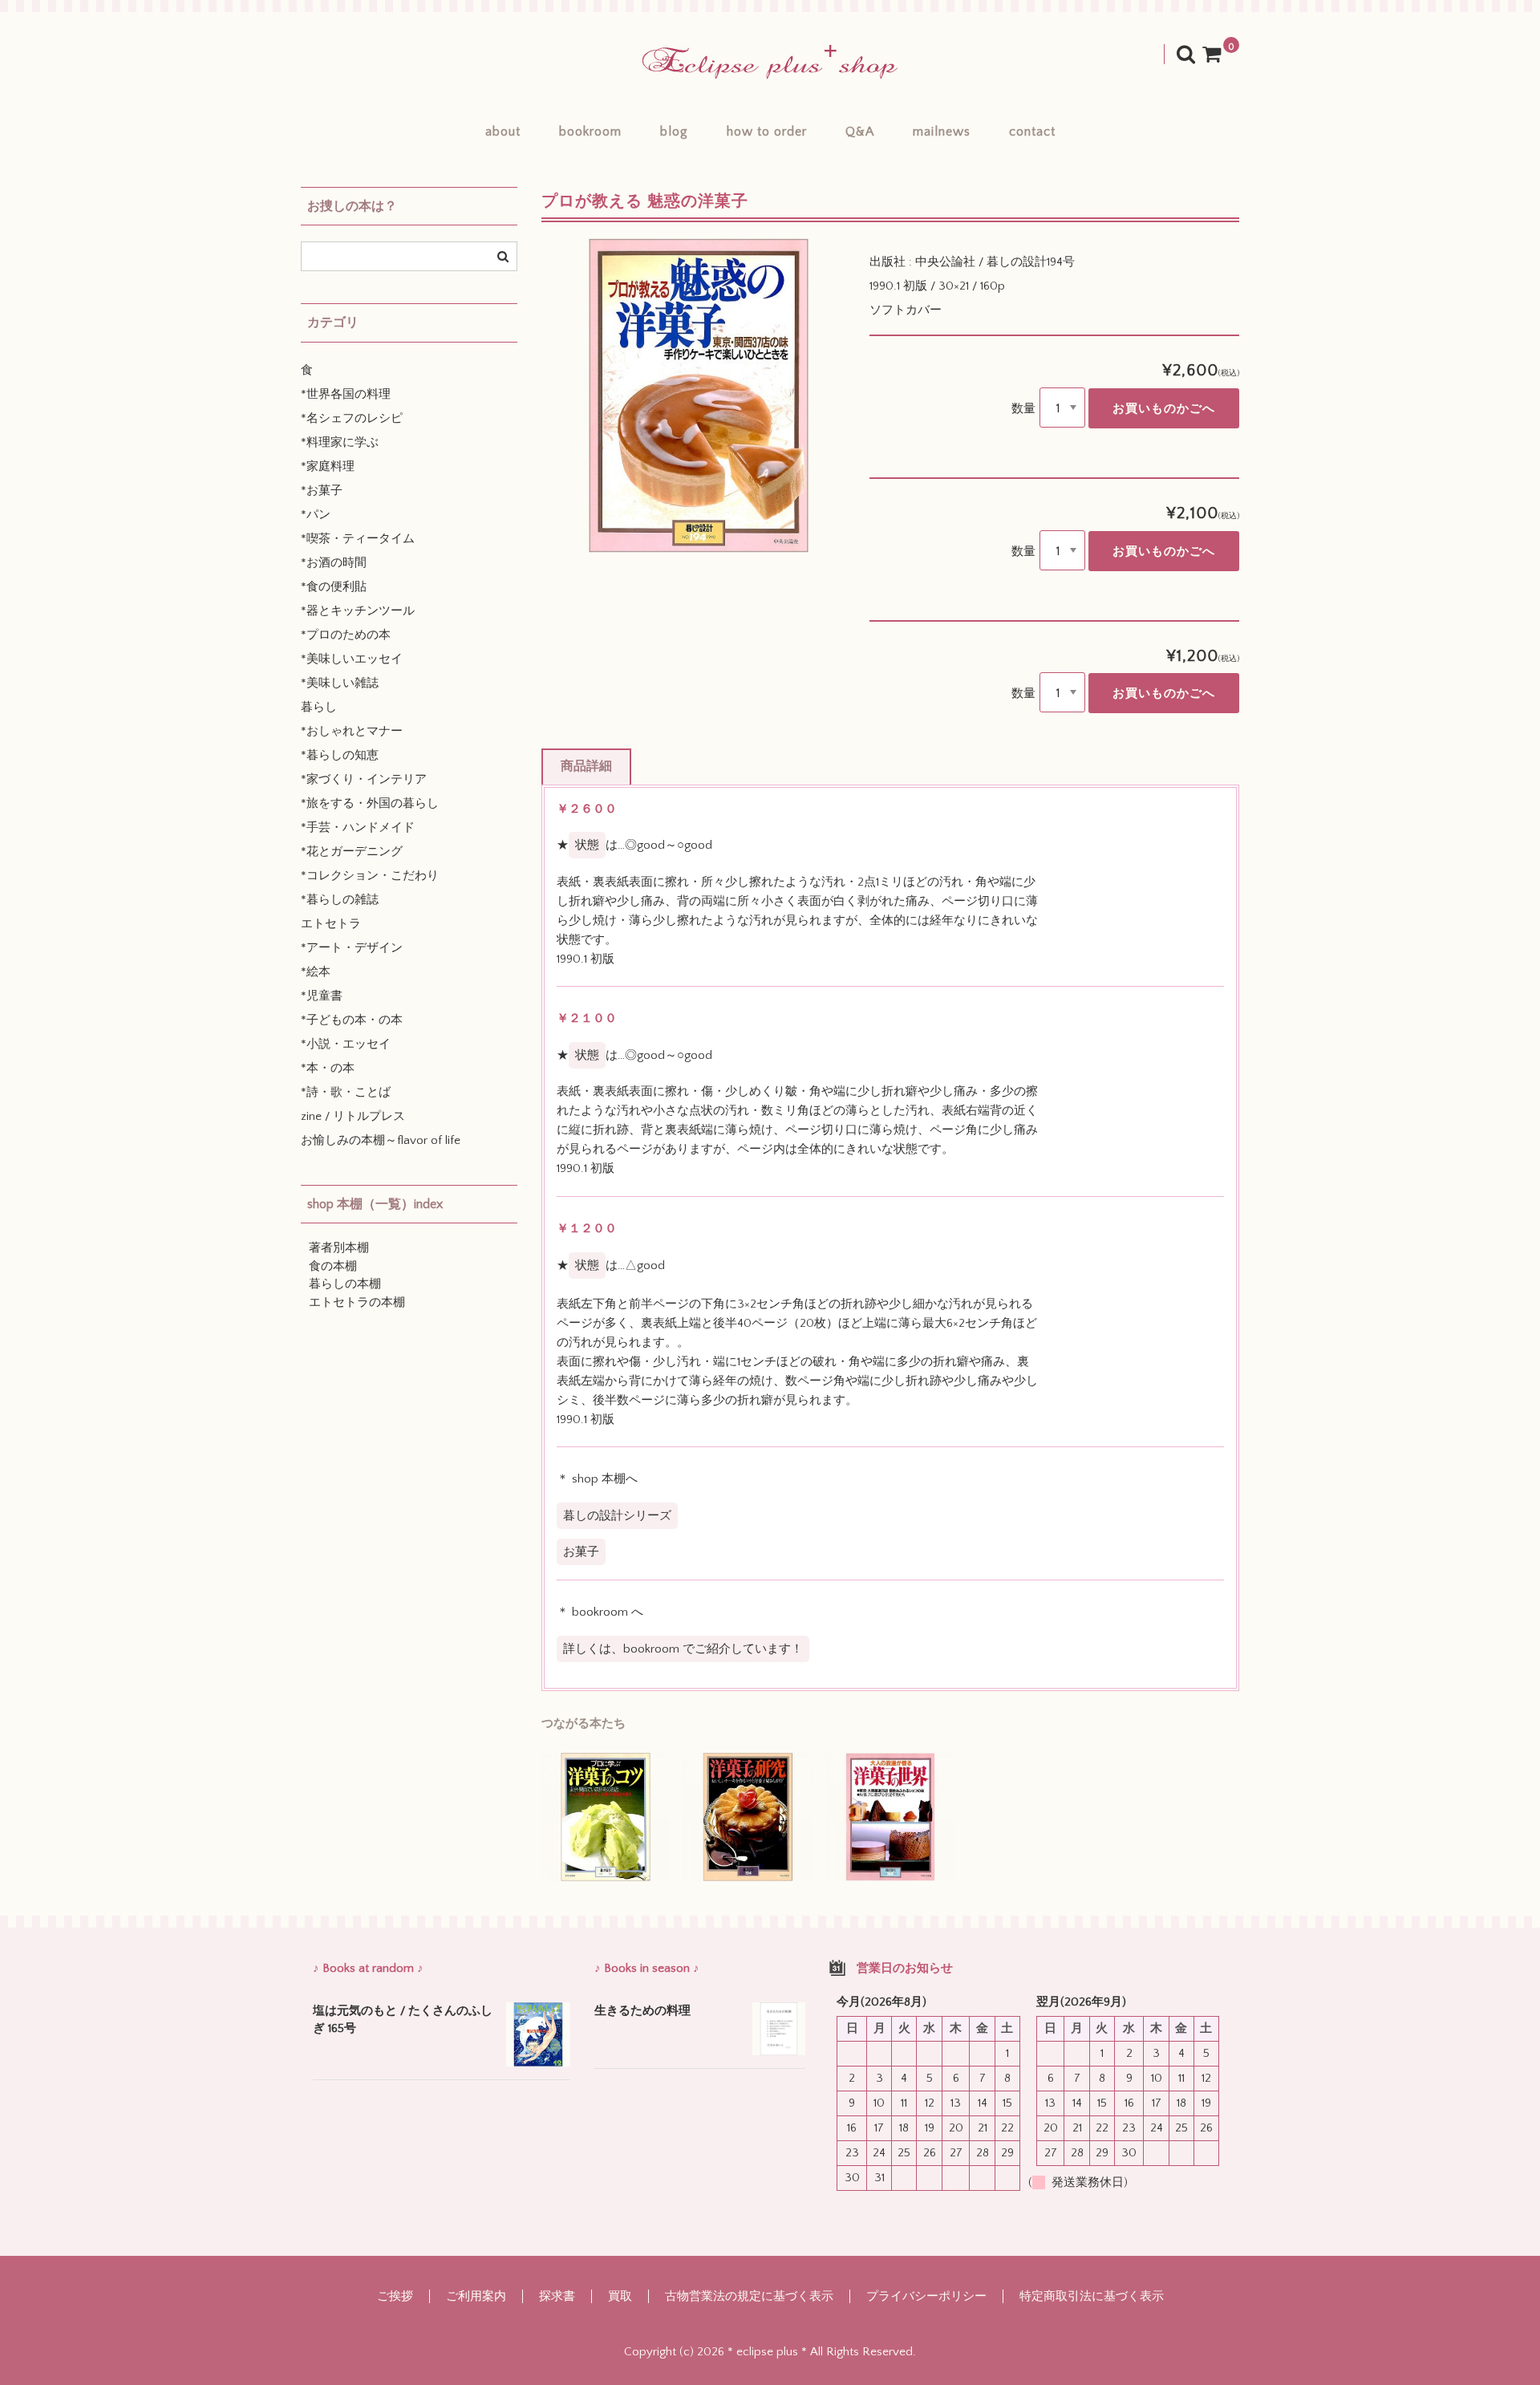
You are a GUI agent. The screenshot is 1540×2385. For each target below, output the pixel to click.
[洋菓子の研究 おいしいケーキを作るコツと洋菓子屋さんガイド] (748, 1817)
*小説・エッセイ (346, 1044)
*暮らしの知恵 (340, 755)
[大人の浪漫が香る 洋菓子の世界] (890, 1817)
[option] (699, 395)
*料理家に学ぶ (340, 442)
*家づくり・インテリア (364, 779)
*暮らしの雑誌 (340, 900)
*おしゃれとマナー (352, 731)
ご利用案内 (476, 2296)
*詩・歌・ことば (346, 1092)
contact (1032, 132)
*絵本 (316, 972)
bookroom (590, 132)
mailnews (942, 132)
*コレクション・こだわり (370, 876)
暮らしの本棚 (345, 1284)
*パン (316, 515)
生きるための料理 (642, 2011)
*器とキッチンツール (358, 611)
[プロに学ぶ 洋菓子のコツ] (606, 1817)
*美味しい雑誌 (340, 683)
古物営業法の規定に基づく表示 (749, 2296)
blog (674, 132)
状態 (587, 845)
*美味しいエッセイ (352, 659)
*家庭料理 (328, 466)
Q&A (860, 132)
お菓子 (581, 1552)
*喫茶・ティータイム (358, 539)
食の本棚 (333, 1266)
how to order (767, 132)
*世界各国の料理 (346, 394)
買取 (620, 2296)
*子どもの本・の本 (352, 1020)
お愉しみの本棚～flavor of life (381, 1140)
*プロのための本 (346, 635)
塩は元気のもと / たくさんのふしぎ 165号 (403, 2020)
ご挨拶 (395, 2296)
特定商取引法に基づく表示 (1092, 2296)
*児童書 (322, 996)
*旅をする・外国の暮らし (370, 803)
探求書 (557, 2296)
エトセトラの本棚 (357, 1302)
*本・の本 (328, 1068)
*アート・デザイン (352, 948)
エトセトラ (331, 924)
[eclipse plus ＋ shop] (770, 62)
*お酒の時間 (334, 563)
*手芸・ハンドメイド (358, 827)
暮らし (319, 707)
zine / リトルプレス (353, 1116)
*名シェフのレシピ (352, 418)
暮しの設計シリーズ (617, 1516)
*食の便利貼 (334, 587)
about (503, 132)
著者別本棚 (339, 1248)
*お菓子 (322, 491)
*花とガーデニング (352, 852)
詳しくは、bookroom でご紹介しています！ (683, 1649)
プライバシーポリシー (926, 2296)
